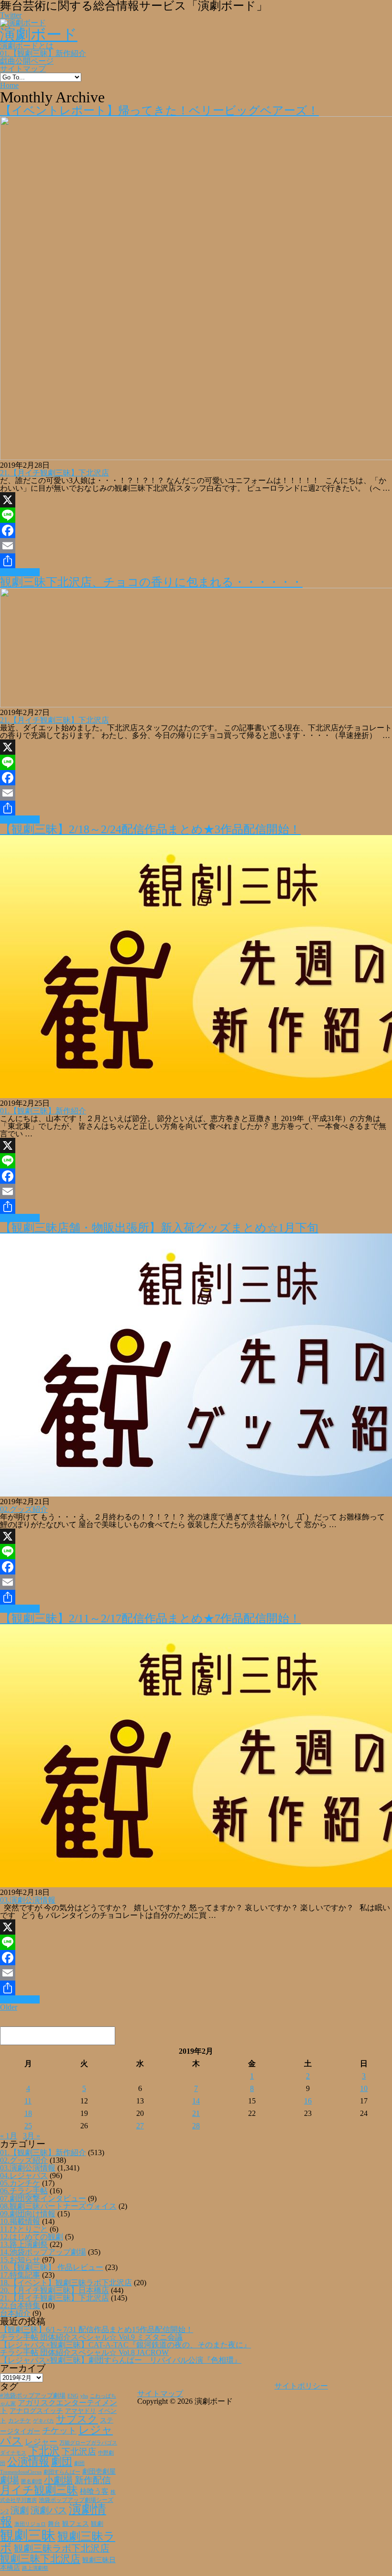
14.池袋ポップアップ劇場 (43, 2252)
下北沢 (44, 2451)
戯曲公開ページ (27, 61)
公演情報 (28, 2462)
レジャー (41, 2442)
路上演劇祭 (35, 2568)
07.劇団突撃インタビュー (43, 2198)
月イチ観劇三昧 (39, 2490)
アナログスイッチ (36, 2411)
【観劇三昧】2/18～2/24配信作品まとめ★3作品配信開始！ (150, 829)
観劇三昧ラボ (58, 2542)
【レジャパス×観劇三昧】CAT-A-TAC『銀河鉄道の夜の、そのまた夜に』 (125, 2345)
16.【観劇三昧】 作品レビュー (52, 2267)
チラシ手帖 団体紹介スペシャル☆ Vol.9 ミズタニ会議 (91, 2337)
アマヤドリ (81, 2411)
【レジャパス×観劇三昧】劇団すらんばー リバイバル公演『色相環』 (121, 2360)
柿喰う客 (94, 2491)
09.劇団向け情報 (28, 2214)
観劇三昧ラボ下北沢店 (62, 2548)
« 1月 (9, 2136)
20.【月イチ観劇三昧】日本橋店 (54, 2290)
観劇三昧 (28, 2535)
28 (196, 2126)
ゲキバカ (44, 2421)
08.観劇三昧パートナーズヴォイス (58, 2206)
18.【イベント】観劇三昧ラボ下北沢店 (66, 2283)
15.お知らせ (20, 2260)
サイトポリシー (301, 2386)
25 (28, 2126)
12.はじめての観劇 (32, 2237)
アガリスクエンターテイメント (59, 2406)
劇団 (62, 2462)
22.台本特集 (20, 2306)
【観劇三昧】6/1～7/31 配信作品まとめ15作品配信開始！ (97, 2329)
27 (140, 2126)
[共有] (196, 561)
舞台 (54, 2524)
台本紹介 (15, 2313)
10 (364, 2088)
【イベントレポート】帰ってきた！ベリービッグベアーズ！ (159, 110)
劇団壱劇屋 (99, 2471)
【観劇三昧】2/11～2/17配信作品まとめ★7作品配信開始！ (150, 1618)
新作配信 (93, 2480)
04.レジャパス (24, 2175)
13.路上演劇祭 (24, 2244)
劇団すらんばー (62, 2472)
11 (28, 2101)
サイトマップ (23, 69)
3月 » (32, 2136)
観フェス (76, 2523)
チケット (59, 2431)
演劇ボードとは (27, 46)
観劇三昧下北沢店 (40, 2559)
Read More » (20, 572)
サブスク (77, 2419)
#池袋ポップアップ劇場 (33, 2396)
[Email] (196, 546)
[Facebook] (196, 530)
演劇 (20, 2510)
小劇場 (58, 2480)
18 (28, 2113)
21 (196, 2113)
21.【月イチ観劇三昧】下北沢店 (54, 473)
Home (9, 85)
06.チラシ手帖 (24, 2191)
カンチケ (20, 2421)
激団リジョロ (30, 2524)
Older (9, 2007)
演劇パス (49, 2510)
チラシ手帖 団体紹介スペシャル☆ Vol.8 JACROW (84, 2352)
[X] (196, 500)
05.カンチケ (20, 2183)
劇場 (10, 2480)
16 (308, 2101)
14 (196, 2101)
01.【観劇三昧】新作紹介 (43, 53)
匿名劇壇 (32, 2481)
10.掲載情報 (20, 2221)
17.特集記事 (20, 2275)
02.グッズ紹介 (24, 1509)
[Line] (196, 515)
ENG (73, 2396)
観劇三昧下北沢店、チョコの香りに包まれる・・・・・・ (151, 582)
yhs (84, 2396)
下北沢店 (79, 2452)
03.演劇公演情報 (28, 1900)
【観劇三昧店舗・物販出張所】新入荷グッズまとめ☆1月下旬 (159, 1228)
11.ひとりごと (24, 2229)
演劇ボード (39, 34)
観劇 (97, 2524)
